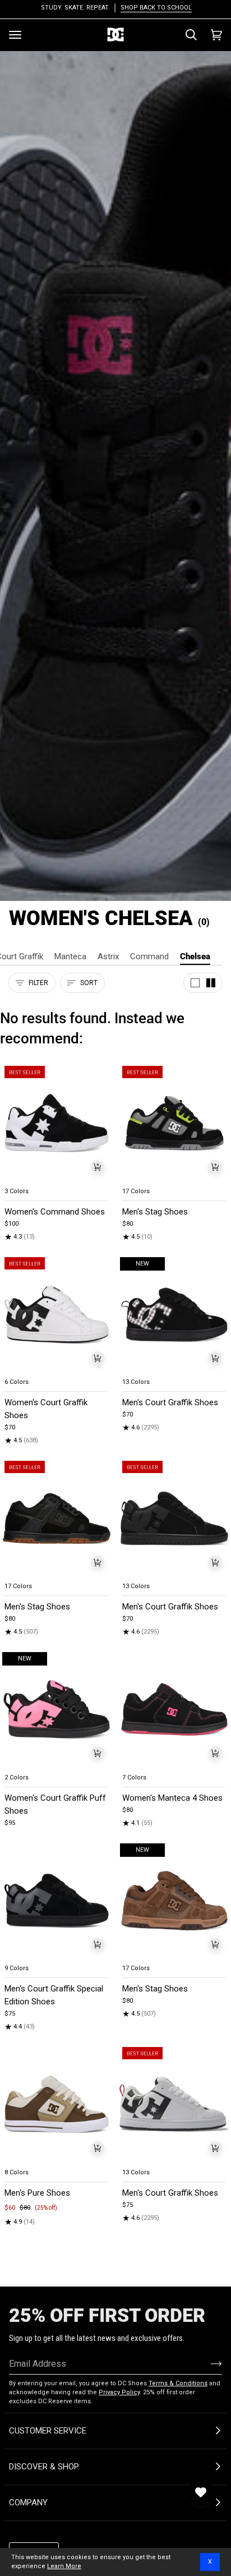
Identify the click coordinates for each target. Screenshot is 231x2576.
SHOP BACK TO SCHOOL (155, 8)
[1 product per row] (195, 983)
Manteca (70, 956)
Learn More (64, 2566)
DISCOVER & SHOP (44, 2467)
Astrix (108, 956)
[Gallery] (57, 1123)
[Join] (207, 2363)
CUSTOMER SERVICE (48, 2431)
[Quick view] (98, 1167)
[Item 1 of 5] (57, 1123)
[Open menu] (15, 35)
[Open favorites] (201, 2492)
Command (149, 956)
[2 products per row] (211, 983)
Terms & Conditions (178, 2383)
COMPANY (28, 2503)
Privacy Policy (119, 2392)
